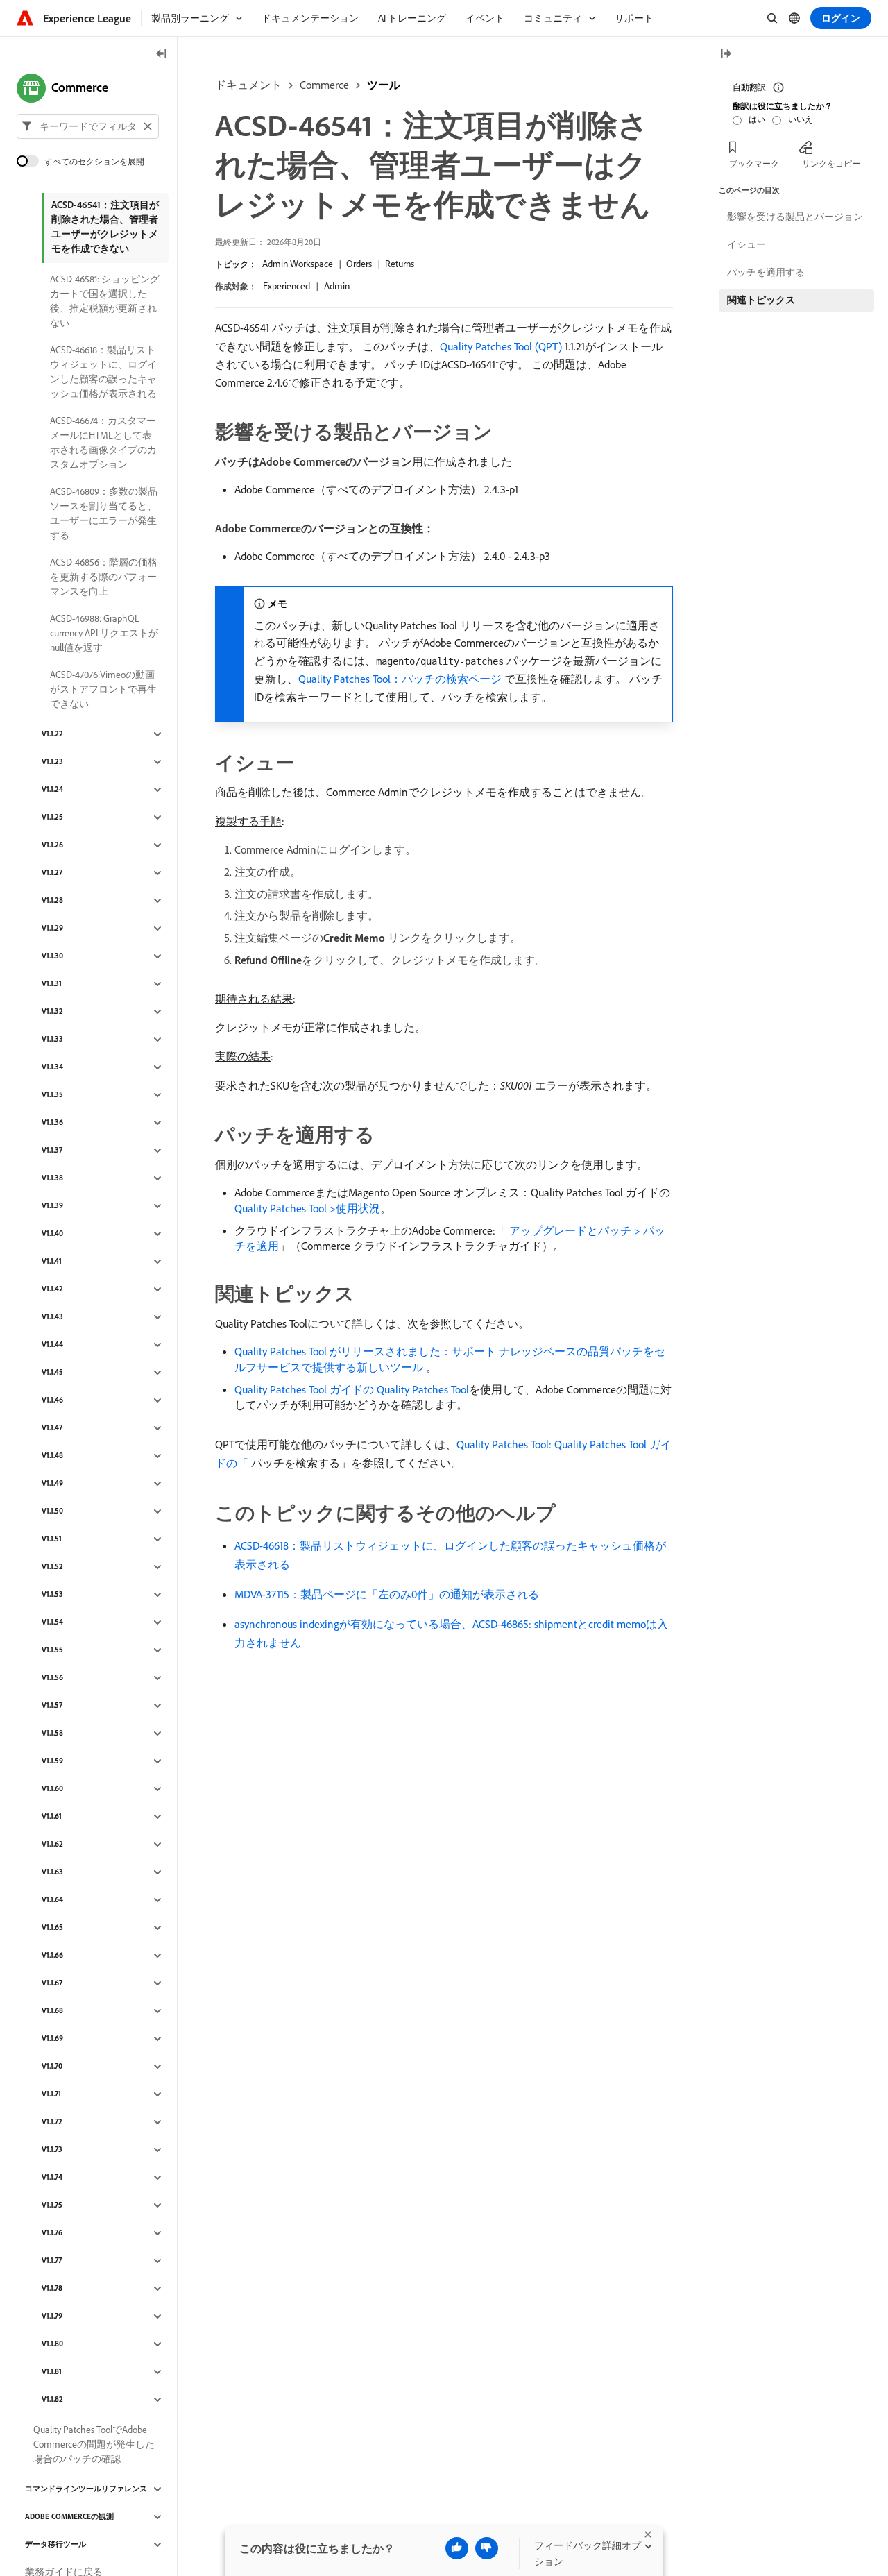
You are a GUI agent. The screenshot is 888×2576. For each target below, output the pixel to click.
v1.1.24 (52, 790)
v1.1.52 (52, 1567)
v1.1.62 (52, 1845)
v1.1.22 (52, 734)
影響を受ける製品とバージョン (795, 217)
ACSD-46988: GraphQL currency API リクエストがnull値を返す (104, 633)
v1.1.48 (52, 1456)
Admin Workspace (298, 264)
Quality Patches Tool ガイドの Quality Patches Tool (352, 1389)
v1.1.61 (52, 1817)
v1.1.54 (52, 1622)
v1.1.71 (51, 2094)
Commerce (324, 85)
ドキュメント (248, 85)
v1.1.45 (52, 1373)
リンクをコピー (831, 163)
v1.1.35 (52, 1095)
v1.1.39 (52, 1206)
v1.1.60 (52, 1789)
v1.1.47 (52, 1428)
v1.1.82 (52, 2400)
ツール (384, 85)
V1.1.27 (52, 873)
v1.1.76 (52, 2233)
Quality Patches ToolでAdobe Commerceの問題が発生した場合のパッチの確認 (94, 2444)
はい (757, 119)
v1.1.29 (52, 929)
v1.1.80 (52, 2344)
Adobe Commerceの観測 (69, 2517)
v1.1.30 (52, 956)
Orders (359, 264)
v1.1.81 (52, 2372)
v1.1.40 (52, 1234)
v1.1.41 (52, 1262)
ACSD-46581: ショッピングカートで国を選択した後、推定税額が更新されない (105, 301)
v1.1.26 (52, 845)
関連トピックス (761, 300)
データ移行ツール (55, 2545)
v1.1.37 (52, 1151)
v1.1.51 (52, 1539)
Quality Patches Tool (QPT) (501, 346)
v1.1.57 (52, 1706)
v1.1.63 (52, 1872)
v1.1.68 (52, 2011)
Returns (400, 264)
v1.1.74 (52, 2178)
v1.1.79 (52, 2316)
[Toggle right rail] (726, 54)
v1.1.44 (52, 1345)
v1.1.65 (52, 1928)
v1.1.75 (52, 2205)
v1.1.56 (52, 1678)
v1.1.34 (52, 1067)
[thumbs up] (457, 2548)
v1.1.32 (52, 1012)
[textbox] (88, 126)
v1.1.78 (52, 2289)
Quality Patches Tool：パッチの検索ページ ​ (401, 679)
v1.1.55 (52, 1650)
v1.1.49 (52, 1484)
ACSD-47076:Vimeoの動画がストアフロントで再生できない (103, 689)
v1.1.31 (52, 984)
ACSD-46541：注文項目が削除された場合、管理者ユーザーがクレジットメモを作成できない (105, 227)
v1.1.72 (52, 2122)
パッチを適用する (766, 272)
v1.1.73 (52, 2150)
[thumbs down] (487, 2548)
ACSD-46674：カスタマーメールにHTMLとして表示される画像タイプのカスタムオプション (103, 442)
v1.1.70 (52, 2067)
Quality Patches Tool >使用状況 (307, 1208)
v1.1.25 (52, 817)
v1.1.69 (52, 2039)
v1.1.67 (52, 1983)
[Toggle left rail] (162, 54)
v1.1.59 (52, 1761)
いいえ (801, 119)
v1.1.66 (52, 1956)
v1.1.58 (52, 1734)
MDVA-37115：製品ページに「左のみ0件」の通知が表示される (387, 1594)
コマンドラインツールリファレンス (86, 2489)
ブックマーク (754, 163)
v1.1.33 (52, 1040)
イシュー (746, 244)
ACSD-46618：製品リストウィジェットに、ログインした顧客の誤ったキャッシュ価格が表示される (103, 372)
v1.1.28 (52, 901)
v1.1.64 (52, 1900)
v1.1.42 (52, 1289)
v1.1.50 (52, 1511)
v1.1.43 (52, 1317)
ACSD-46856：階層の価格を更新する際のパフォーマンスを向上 (104, 577)
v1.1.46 (52, 1400)
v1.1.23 (52, 762)
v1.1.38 (52, 1178)
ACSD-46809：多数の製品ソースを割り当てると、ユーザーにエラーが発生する (104, 513)
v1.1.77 (52, 2261)
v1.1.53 (52, 1595)
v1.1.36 (52, 1123)
